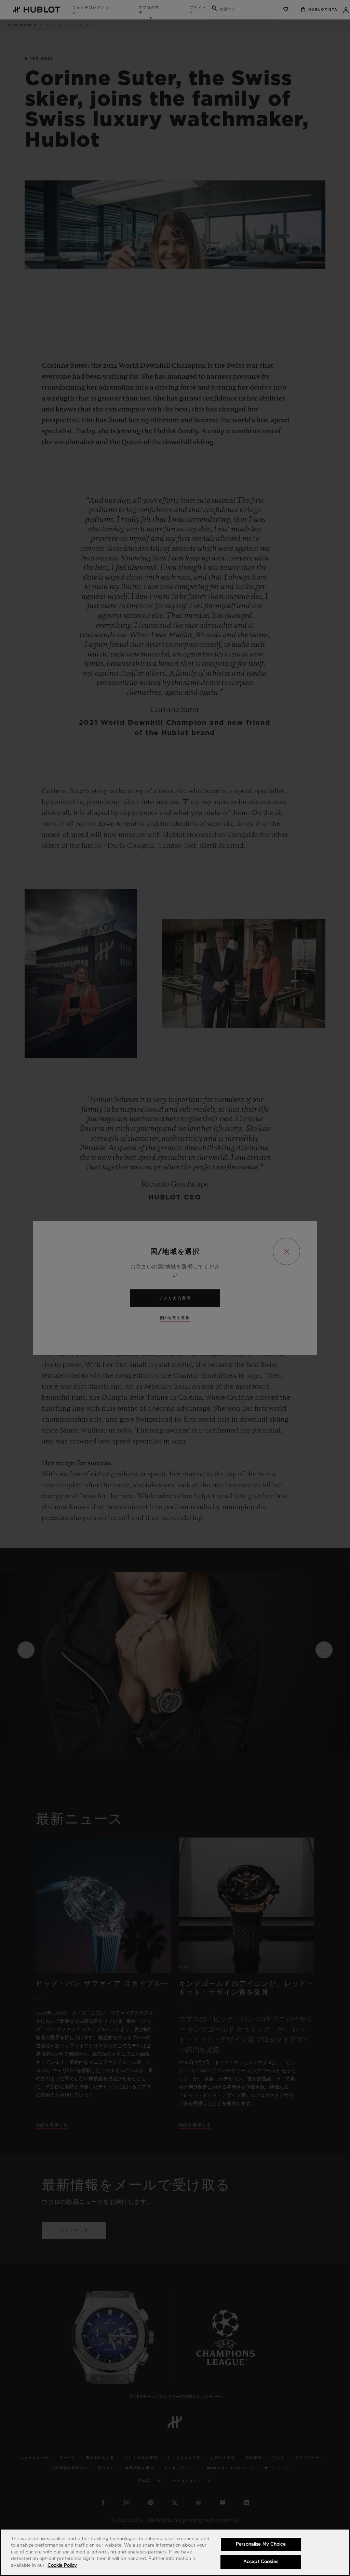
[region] (175, 2552)
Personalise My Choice (261, 2544)
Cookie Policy (62, 2566)
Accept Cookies (261, 2562)
